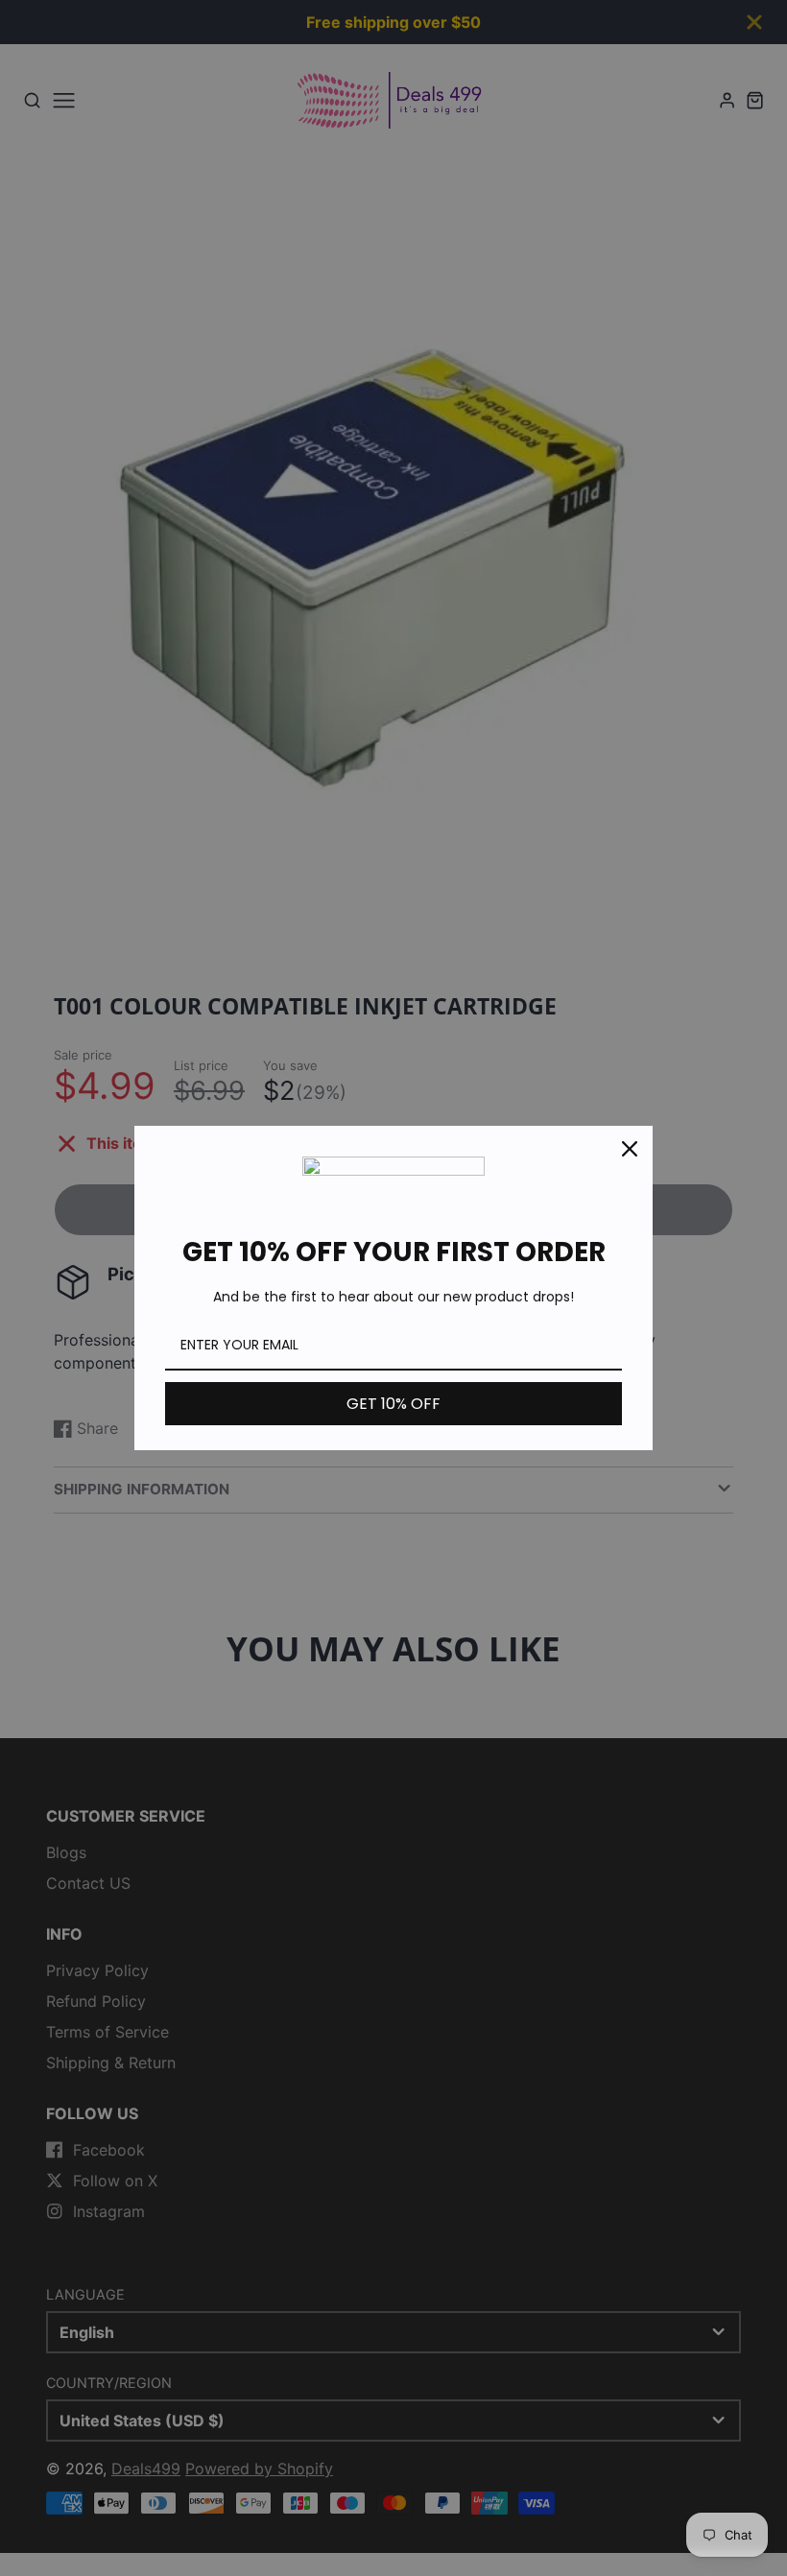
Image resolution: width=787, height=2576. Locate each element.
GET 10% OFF (393, 1404)
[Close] (630, 1149)
